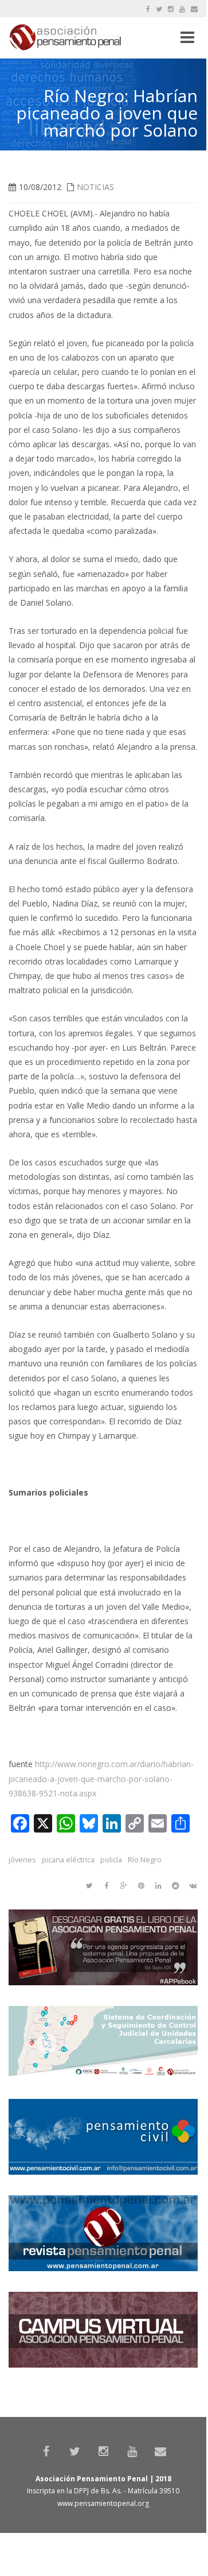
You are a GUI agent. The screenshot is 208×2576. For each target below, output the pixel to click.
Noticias (95, 187)
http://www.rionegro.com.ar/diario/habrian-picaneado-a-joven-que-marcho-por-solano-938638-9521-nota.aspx (101, 1778)
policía (111, 1860)
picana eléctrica (68, 1860)
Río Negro (145, 1860)
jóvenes (22, 1860)
